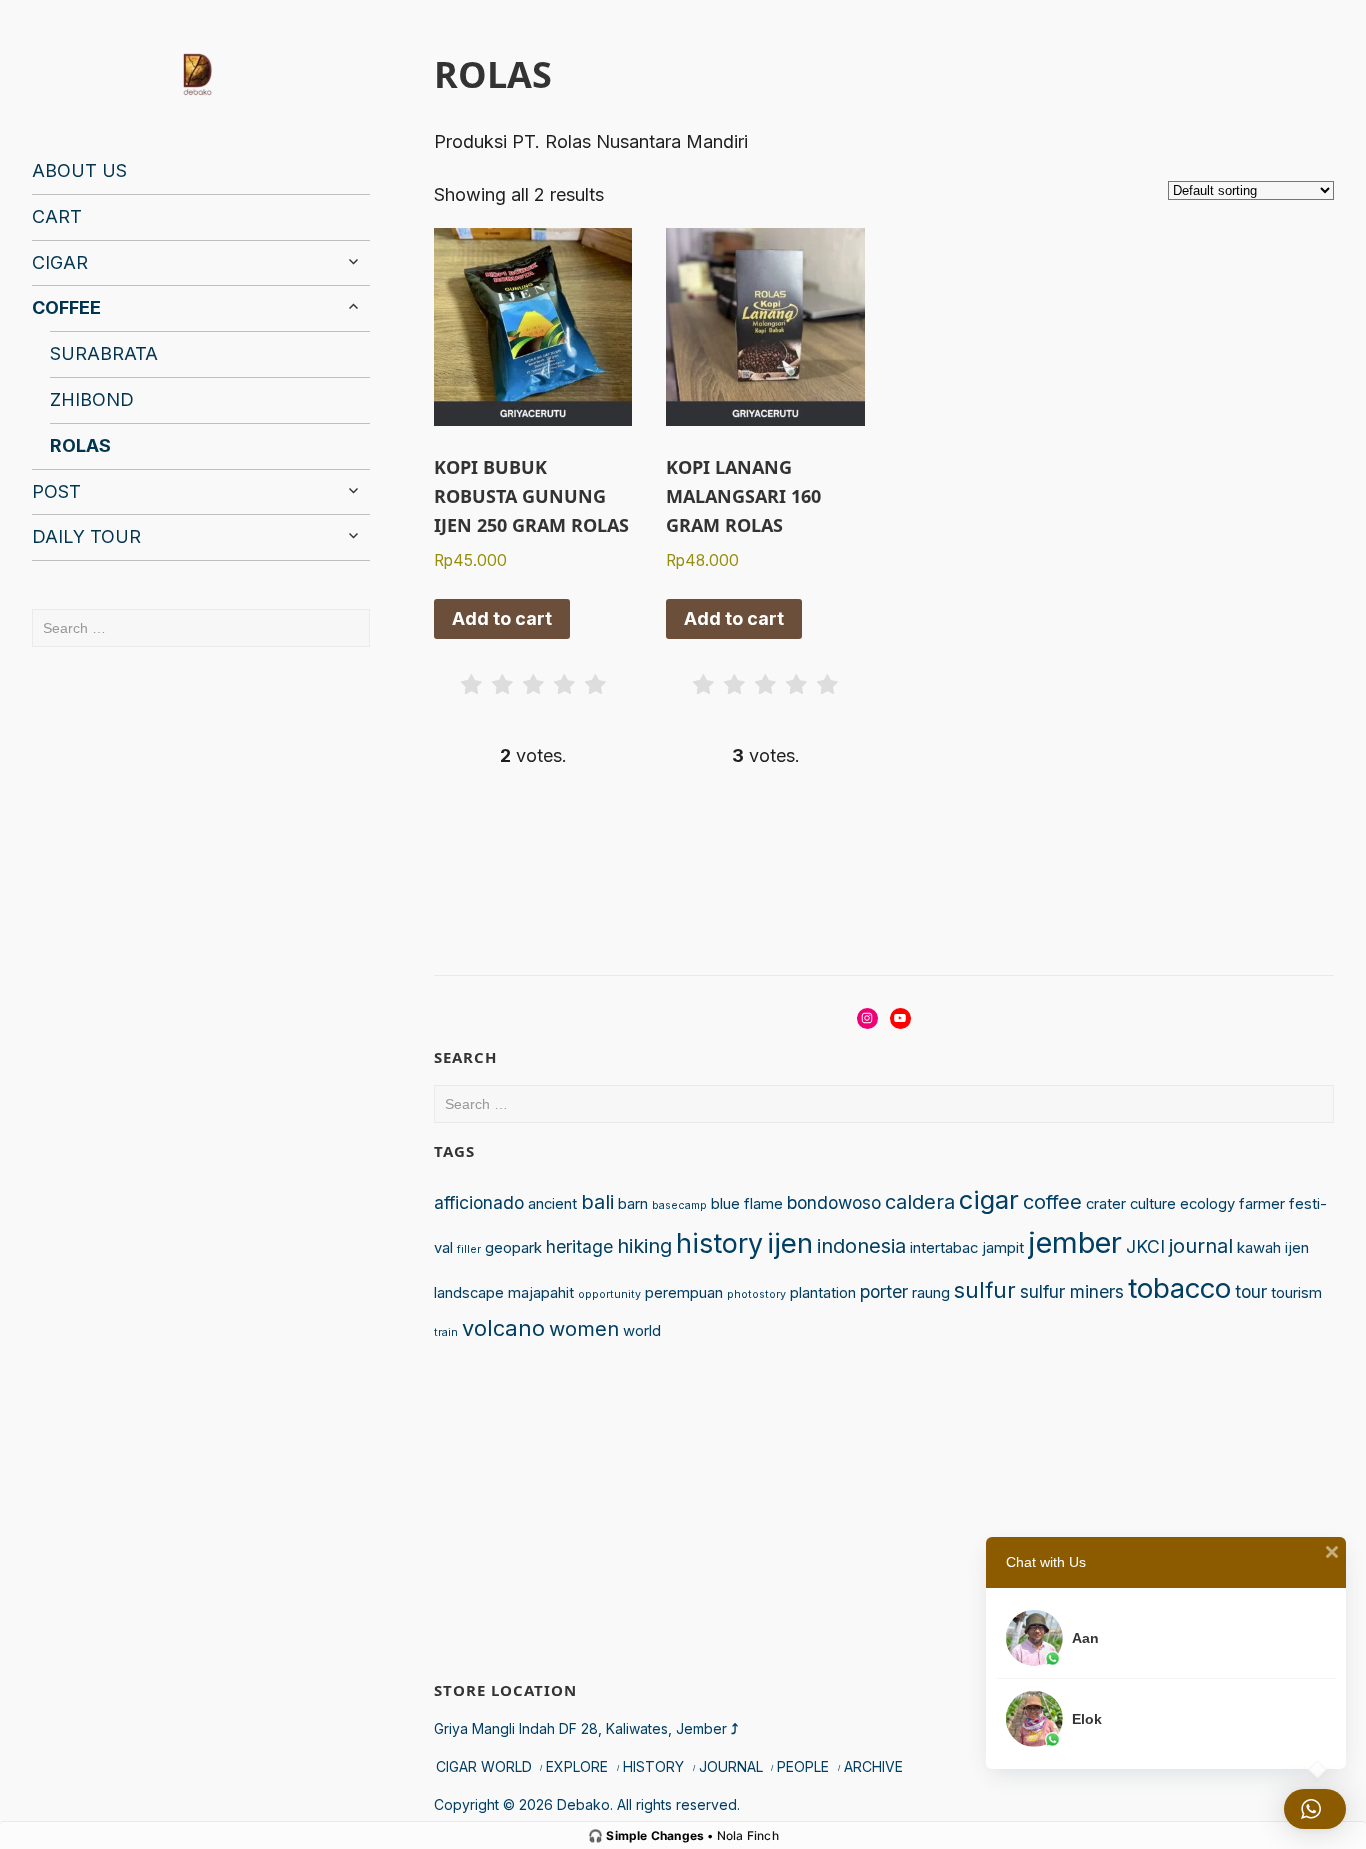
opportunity (609, 1294)
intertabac (944, 1248)
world (642, 1331)
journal (1201, 1246)
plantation (823, 1293)
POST (56, 491)
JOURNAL (731, 1766)
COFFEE (66, 307)
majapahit (541, 1293)
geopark (513, 1248)
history (719, 1243)
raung (931, 1293)
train (446, 1332)
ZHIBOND (92, 399)
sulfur (985, 1290)
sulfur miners (1072, 1291)
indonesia (861, 1246)
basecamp (679, 1205)
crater (1106, 1204)
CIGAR (60, 262)
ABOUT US (79, 170)
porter (884, 1291)
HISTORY (653, 1766)
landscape (469, 1293)
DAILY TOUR (86, 536)
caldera (920, 1202)
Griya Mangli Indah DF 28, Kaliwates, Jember (586, 1728)
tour (1251, 1291)
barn (633, 1204)
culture (1153, 1204)
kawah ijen (1273, 1248)
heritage (579, 1246)
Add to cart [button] (502, 618)
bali (597, 1202)
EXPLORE (577, 1766)
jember (1075, 1242)
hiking (644, 1246)
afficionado (479, 1202)
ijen (790, 1243)
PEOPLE (803, 1766)
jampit (1003, 1248)
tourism (1296, 1293)
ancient (552, 1204)
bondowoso (834, 1202)
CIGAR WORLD (484, 1766)
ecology (1207, 1204)
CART (57, 216)
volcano (503, 1328)
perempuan (684, 1293)
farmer (1262, 1204)
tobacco (1179, 1288)
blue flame (747, 1204)
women (584, 1329)
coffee (1052, 1202)
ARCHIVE (873, 1766)
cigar (989, 1199)
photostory (756, 1294)
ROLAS (80, 445)
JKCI (1145, 1246)
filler (469, 1249)
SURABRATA (104, 353)
